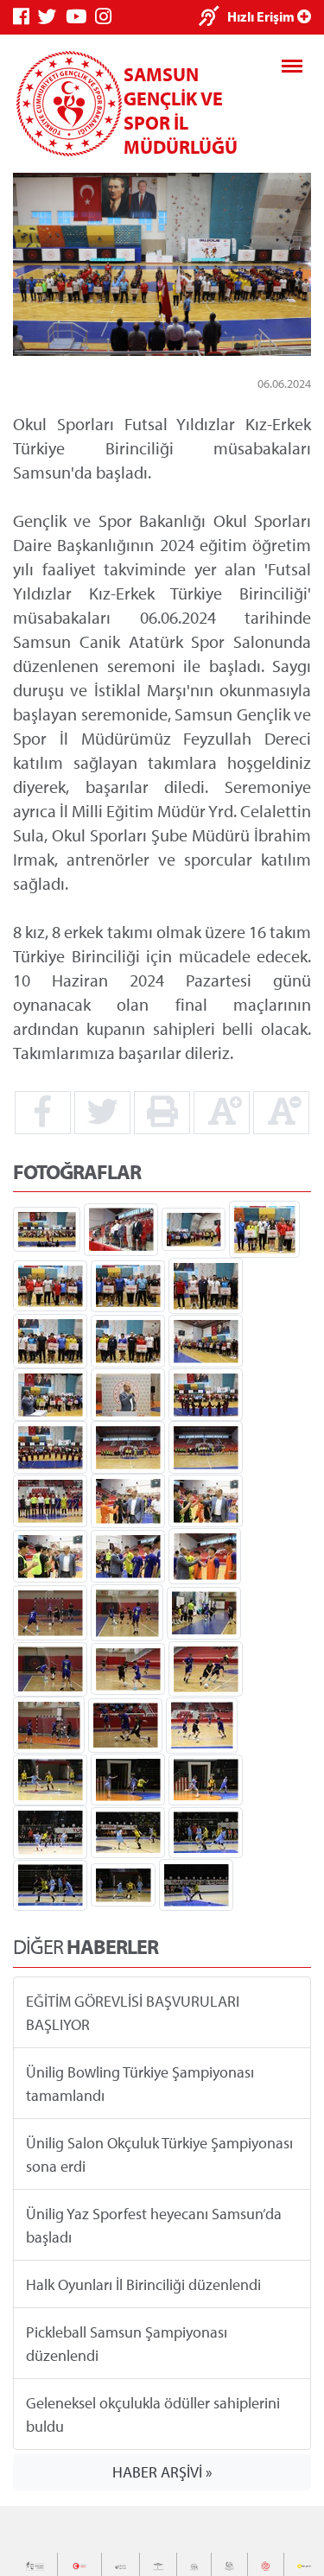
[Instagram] (108, 17)
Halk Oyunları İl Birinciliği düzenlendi (143, 2284)
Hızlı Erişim (262, 16)
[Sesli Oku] (213, 18)
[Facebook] (25, 17)
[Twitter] (52, 17)
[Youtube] (80, 17)
